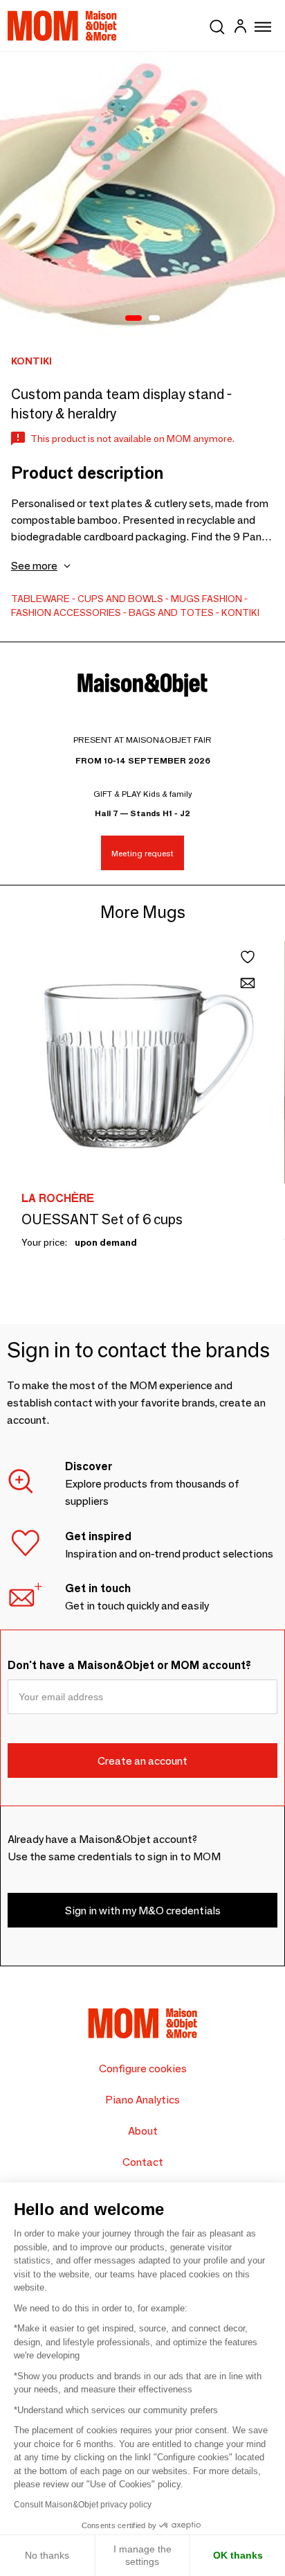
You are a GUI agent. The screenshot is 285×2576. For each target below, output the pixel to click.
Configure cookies (143, 2068)
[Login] (240, 28)
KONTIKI (240, 612)
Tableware (40, 599)
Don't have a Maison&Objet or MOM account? (129, 1665)
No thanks (47, 2555)
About (143, 2131)
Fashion (222, 599)
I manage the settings (142, 2555)
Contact (143, 2162)
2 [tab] (154, 319)
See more (34, 566)
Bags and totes (171, 612)
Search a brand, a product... (217, 24)
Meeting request (142, 853)
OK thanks (238, 2555)
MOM (62, 26)
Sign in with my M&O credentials (143, 1911)
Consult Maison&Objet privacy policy (83, 2505)
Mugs (185, 599)
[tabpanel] (142, 195)
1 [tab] (134, 319)
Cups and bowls (120, 599)
